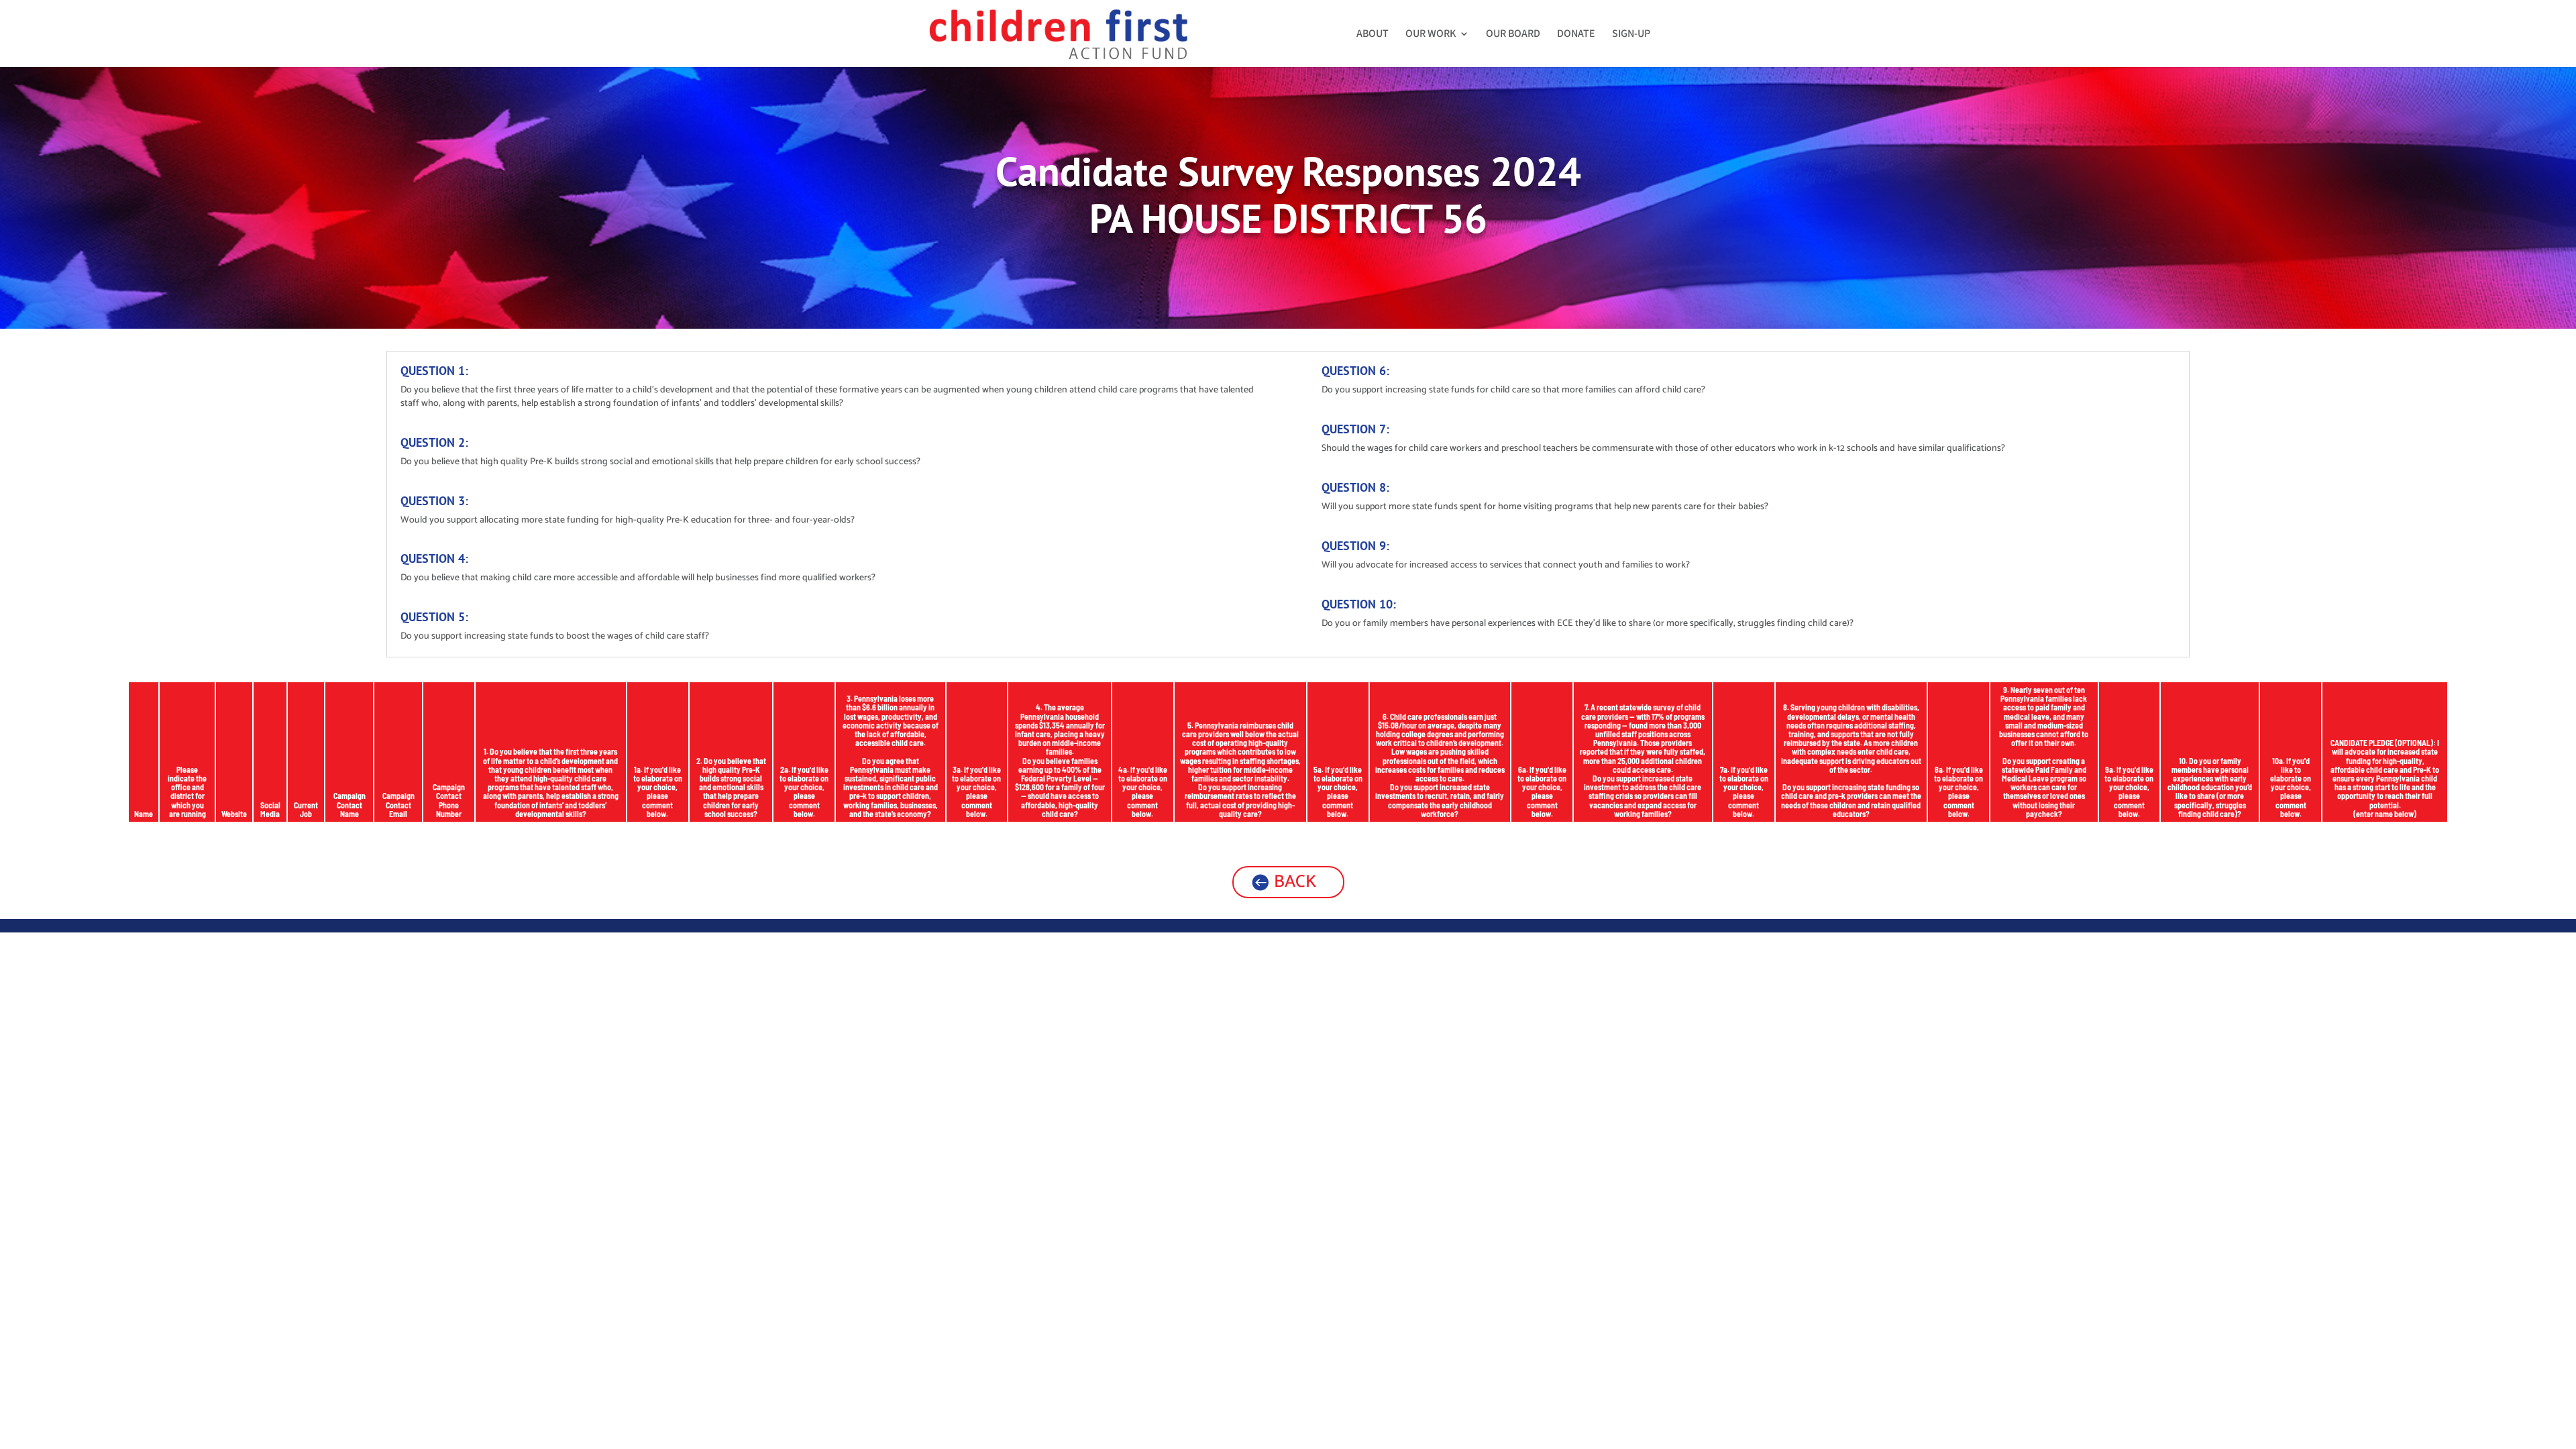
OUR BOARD (1513, 35)
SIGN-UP (1631, 35)
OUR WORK (1431, 35)
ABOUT (1373, 35)
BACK (1295, 882)
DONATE (1576, 35)
